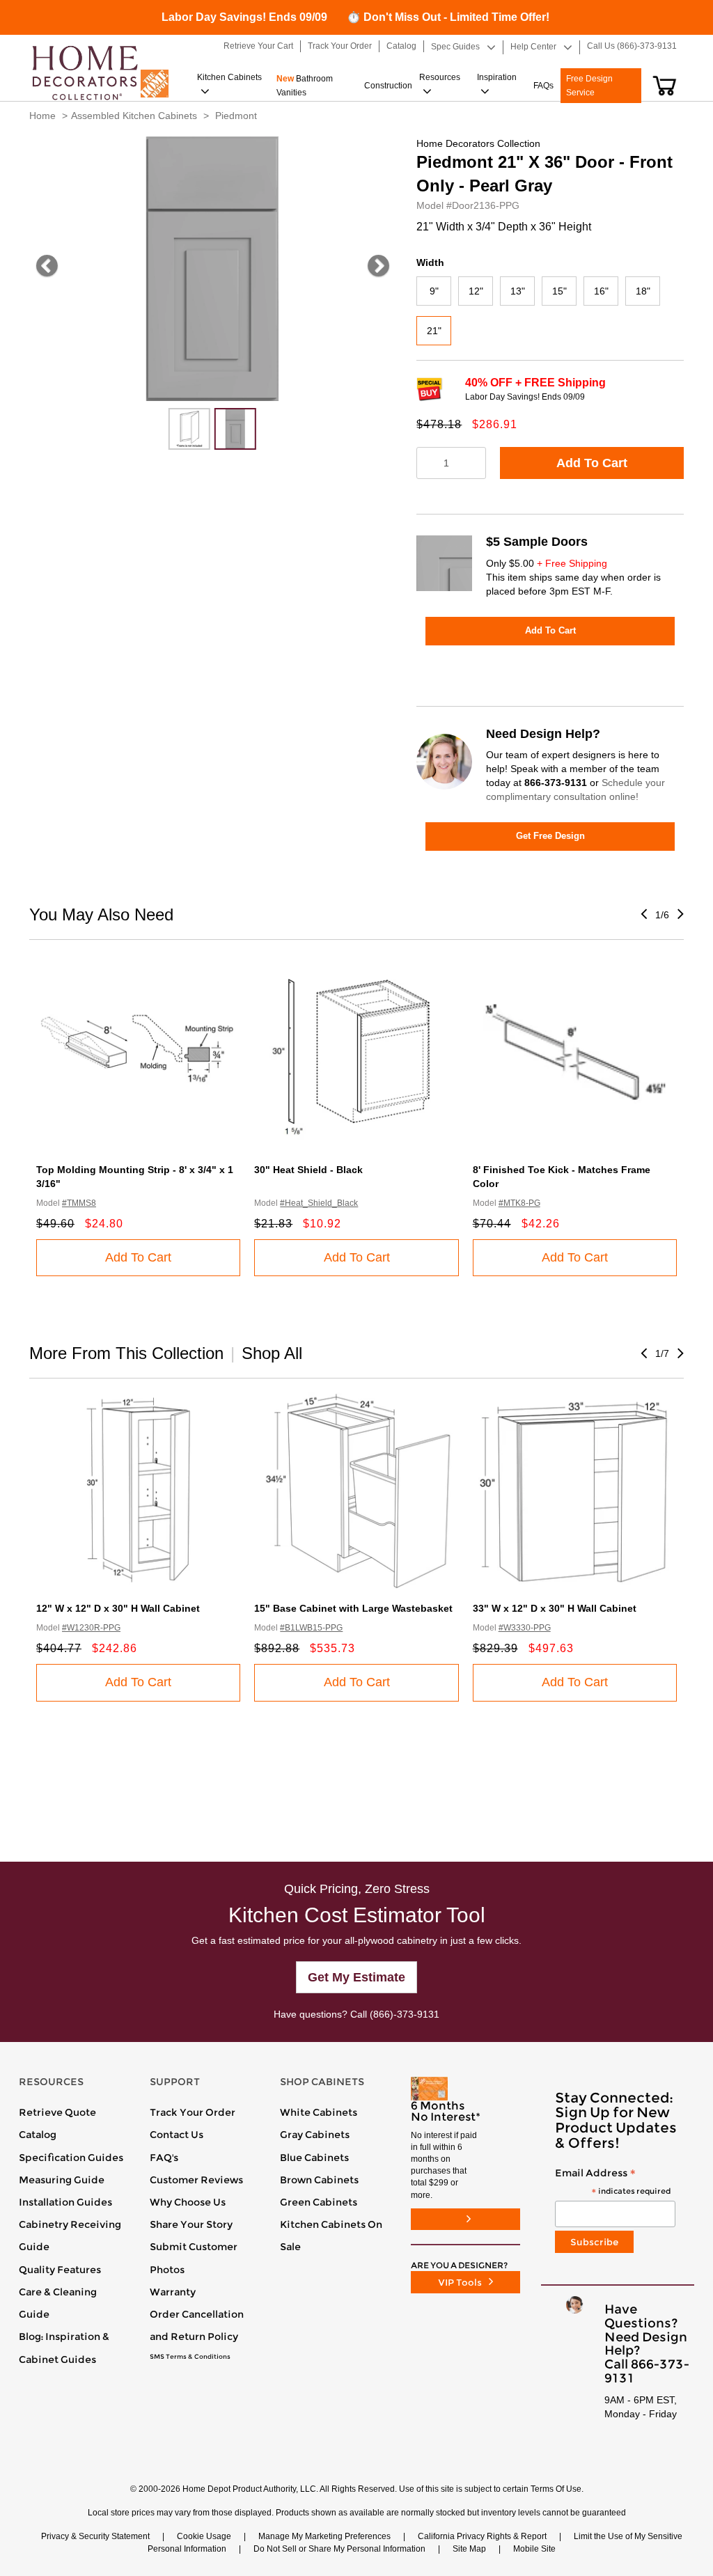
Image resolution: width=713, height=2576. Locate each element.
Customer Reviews (196, 2180)
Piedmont (236, 116)
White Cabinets (319, 2112)
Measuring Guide (62, 2180)
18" (643, 291)
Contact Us (177, 2135)
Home (42, 116)
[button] (665, 86)
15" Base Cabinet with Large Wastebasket (353, 1608)
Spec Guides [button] (455, 47)
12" (476, 291)
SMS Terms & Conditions (190, 2357)
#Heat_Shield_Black (319, 1203)
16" (601, 291)
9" (434, 291)
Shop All (272, 1353)
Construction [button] (388, 86)
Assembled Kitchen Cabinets (134, 116)
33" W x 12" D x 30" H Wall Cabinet (555, 1608)
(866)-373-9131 (405, 2014)
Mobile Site (534, 2549)
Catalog (38, 2135)
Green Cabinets (319, 2202)
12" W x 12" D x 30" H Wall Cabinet (118, 1608)
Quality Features (60, 2270)
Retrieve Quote (57, 2112)
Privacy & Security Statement (95, 2536)
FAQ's (164, 2158)
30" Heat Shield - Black (308, 1170)
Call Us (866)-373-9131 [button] (632, 46)
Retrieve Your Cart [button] (258, 46)
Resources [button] (440, 77)
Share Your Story (191, 2224)
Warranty (173, 2292)
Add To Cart (592, 463)
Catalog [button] (401, 46)
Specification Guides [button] (71, 2158)
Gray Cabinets (315, 2135)
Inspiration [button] (497, 77)
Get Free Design (550, 836)
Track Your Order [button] (340, 46)
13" (518, 291)
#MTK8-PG (519, 1203)
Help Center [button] (533, 47)
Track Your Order (193, 2112)
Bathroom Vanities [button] (305, 86)
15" (559, 291)
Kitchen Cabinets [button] (229, 77)
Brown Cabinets (319, 2180)
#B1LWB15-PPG (311, 1628)
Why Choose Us (188, 2202)
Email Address (613, 2182)
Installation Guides (65, 2202)
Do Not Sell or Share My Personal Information (339, 2549)
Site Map (469, 2549)
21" (434, 331)
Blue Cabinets (314, 2158)
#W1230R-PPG (91, 1628)
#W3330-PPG (525, 1628)
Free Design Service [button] (589, 86)
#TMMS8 (79, 1203)
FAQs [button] (543, 86)
